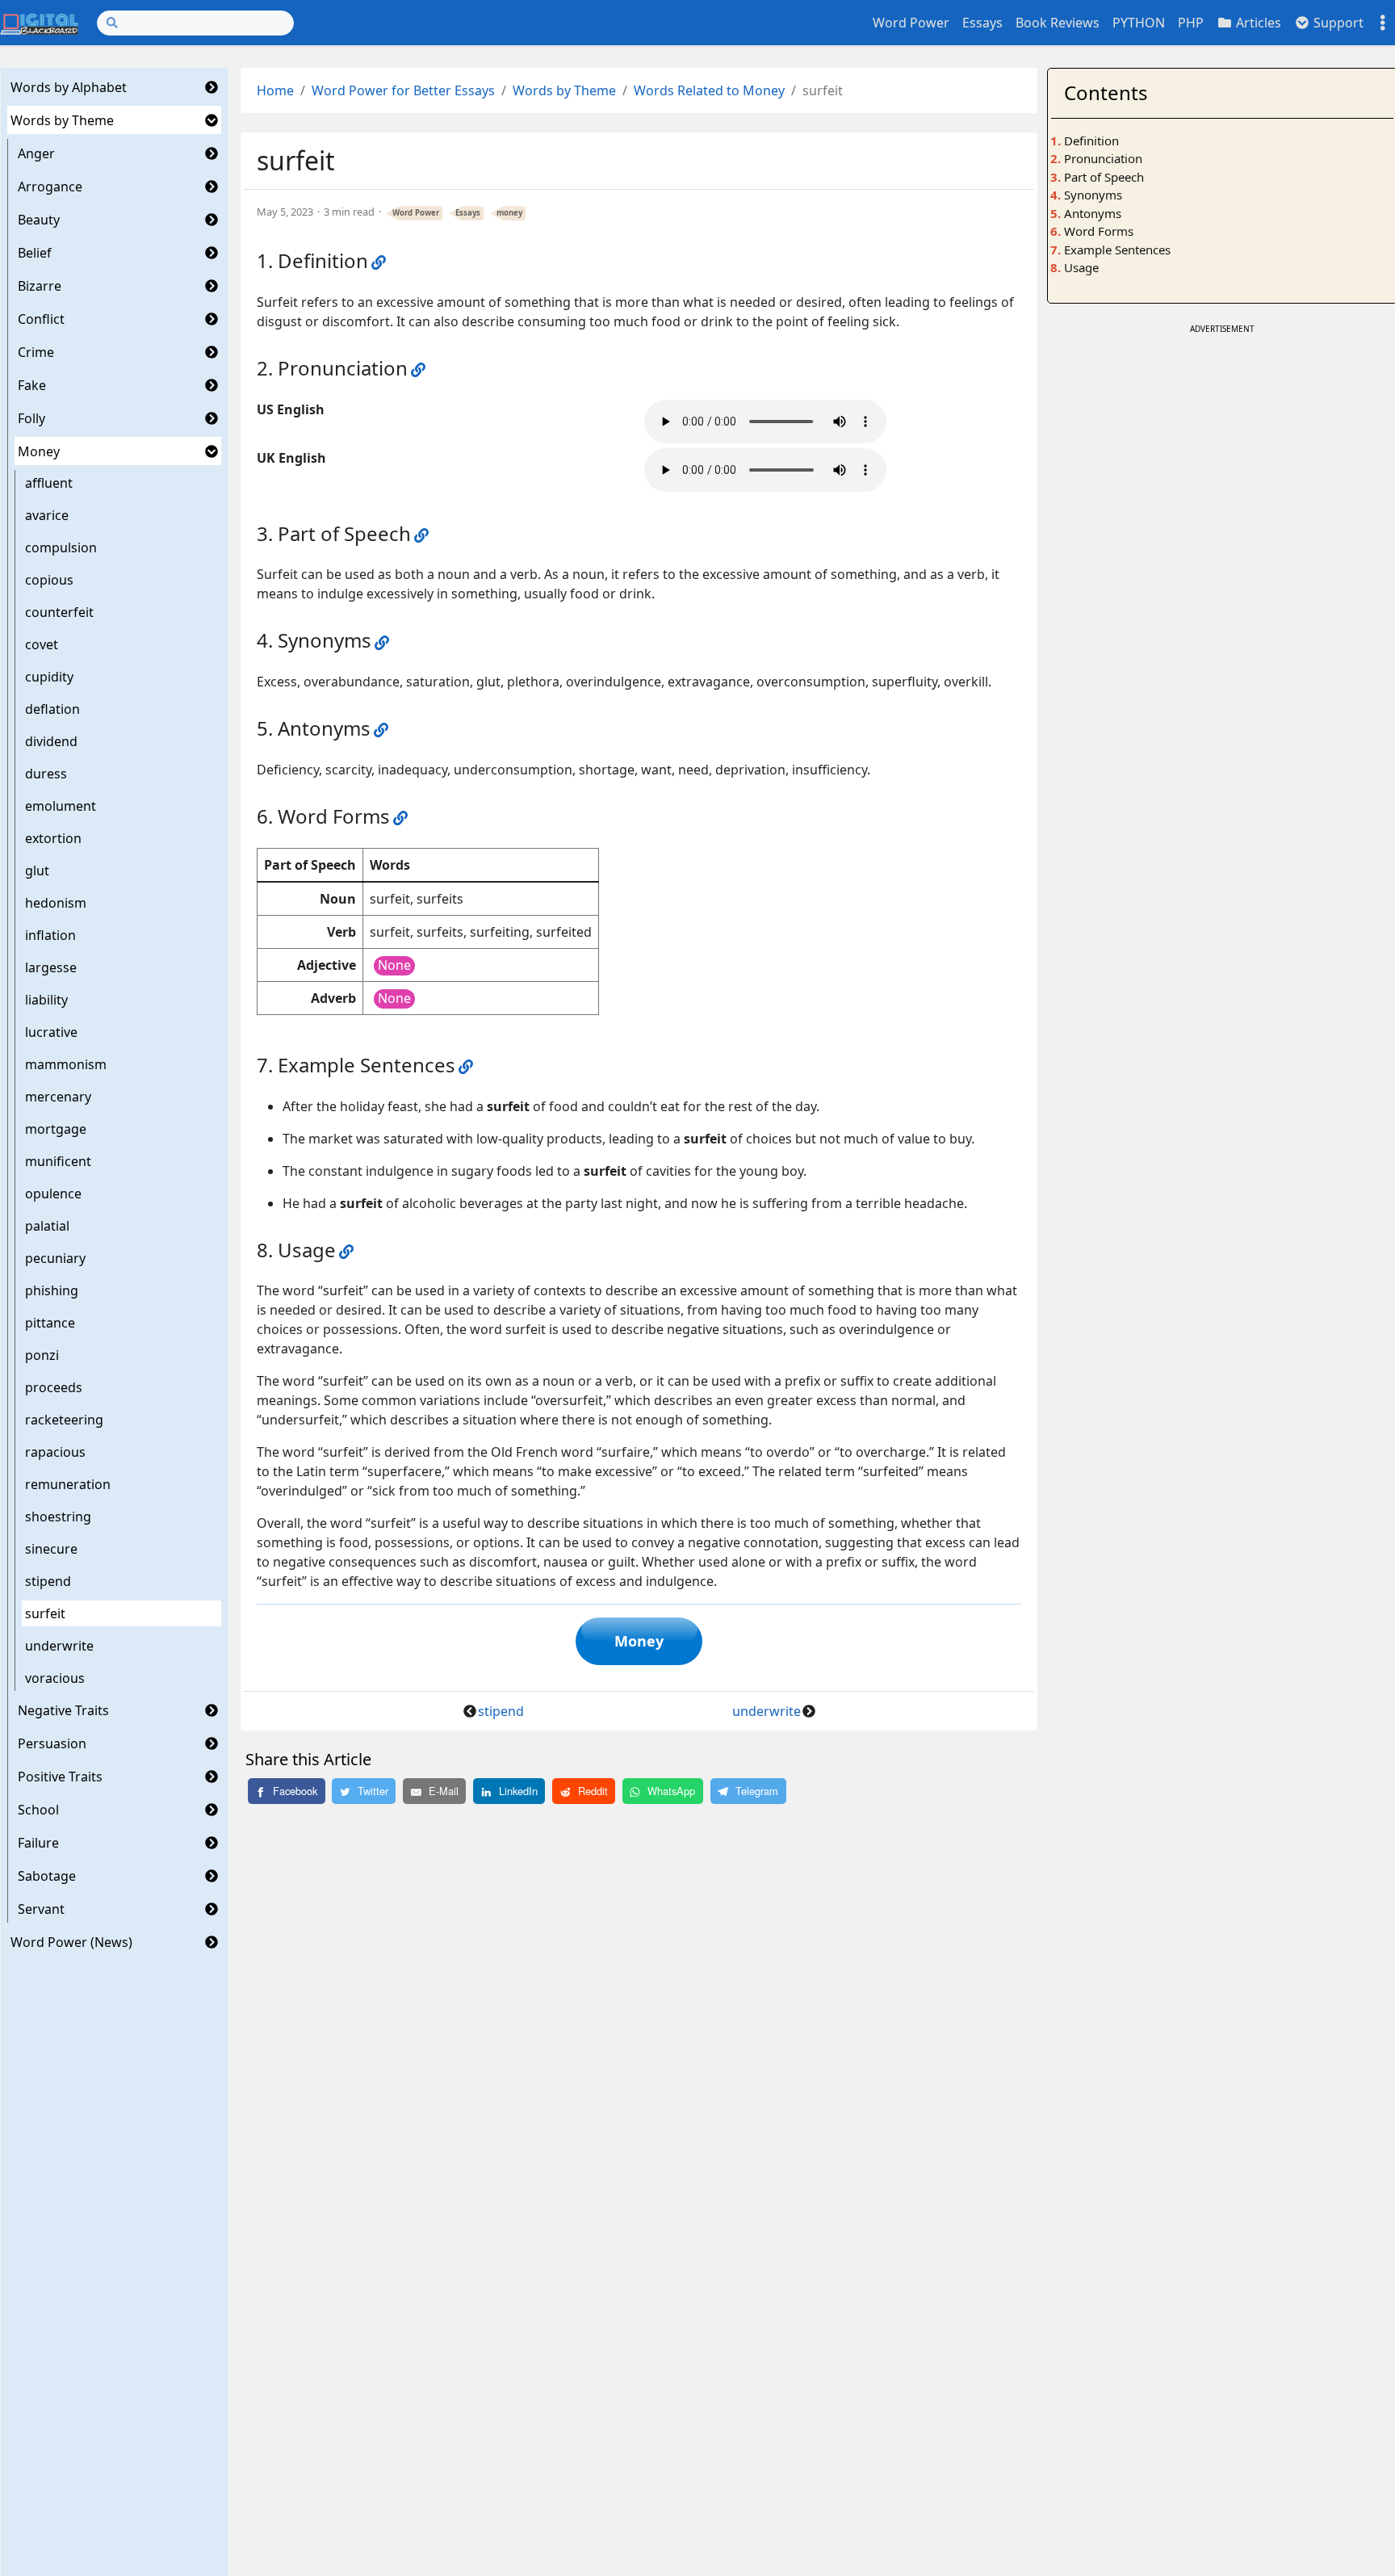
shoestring (58, 1517)
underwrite (59, 1646)
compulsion (61, 548)
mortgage (56, 1129)
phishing (52, 1290)
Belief (35, 253)
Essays (982, 23)
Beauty (39, 220)
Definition (1091, 141)
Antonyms (1093, 213)
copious (49, 580)
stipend (48, 1581)
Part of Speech (1104, 177)
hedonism (56, 903)
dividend (51, 741)
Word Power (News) (71, 1942)
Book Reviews (1058, 23)
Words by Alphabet (69, 87)
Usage (1081, 267)
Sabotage (47, 1876)
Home (275, 90)
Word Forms (1099, 231)
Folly (31, 418)
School (38, 1810)
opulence (53, 1194)
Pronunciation (1103, 158)
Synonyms (1093, 195)
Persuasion (52, 1743)
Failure (38, 1843)
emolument (61, 806)
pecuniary (55, 1258)
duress (46, 774)
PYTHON (1139, 23)
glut (37, 871)
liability (46, 1000)
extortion (53, 838)
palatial (47, 1226)
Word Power (911, 23)
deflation (52, 709)
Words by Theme (62, 120)
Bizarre (40, 286)
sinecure (51, 1549)
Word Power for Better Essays (403, 90)
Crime (36, 352)
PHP (1191, 23)
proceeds (54, 1387)
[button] (212, 87)
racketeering (64, 1420)
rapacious (55, 1452)
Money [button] (639, 1641)
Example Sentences (1117, 250)
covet (42, 644)
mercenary (58, 1097)
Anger (36, 153)
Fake (32, 385)
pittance (50, 1323)
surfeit (45, 1613)
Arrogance (50, 187)
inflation (50, 935)
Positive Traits (60, 1777)
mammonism (66, 1064)
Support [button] (1337, 23)
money (509, 213)
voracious (55, 1678)
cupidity (49, 677)
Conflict (41, 319)
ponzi (42, 1355)
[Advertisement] (1222, 451)
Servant (41, 1909)
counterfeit (59, 612)
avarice (47, 515)
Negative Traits (63, 1710)
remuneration (68, 1484)
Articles (1257, 23)
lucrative (51, 1032)
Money (39, 451)
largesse (51, 967)
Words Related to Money (709, 90)
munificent (58, 1161)
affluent (49, 483)
